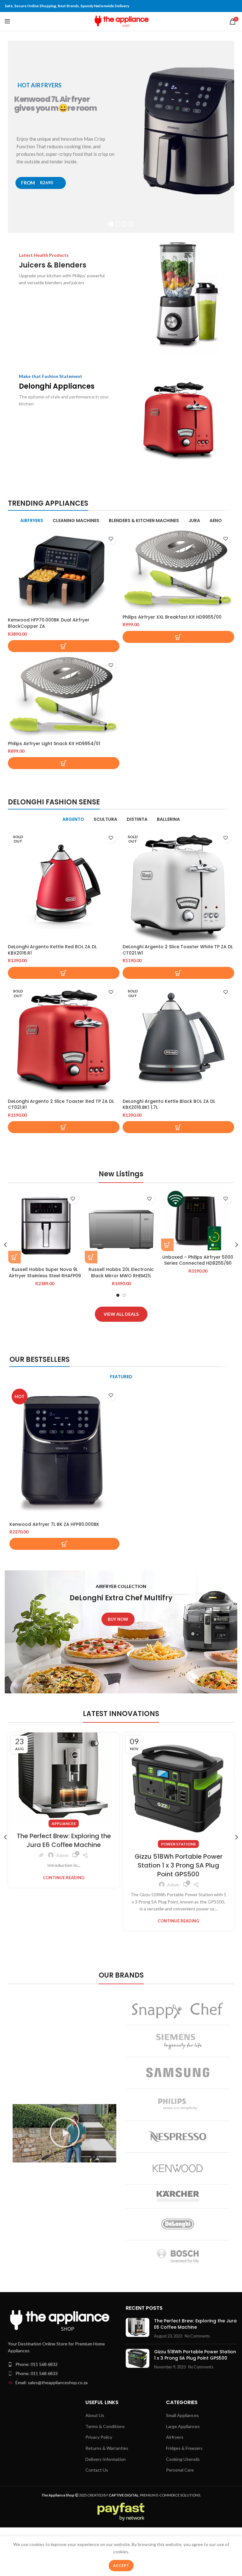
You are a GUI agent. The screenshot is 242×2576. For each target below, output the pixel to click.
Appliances (64, 1823)
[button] (64, 646)
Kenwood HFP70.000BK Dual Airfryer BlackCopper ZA (49, 623)
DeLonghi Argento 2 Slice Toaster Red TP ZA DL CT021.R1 (61, 1104)
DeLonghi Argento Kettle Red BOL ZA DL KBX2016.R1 (52, 950)
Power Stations (178, 1844)
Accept (121, 2565)
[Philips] (178, 2105)
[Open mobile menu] (7, 21)
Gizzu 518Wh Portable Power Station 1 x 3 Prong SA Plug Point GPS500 (179, 1865)
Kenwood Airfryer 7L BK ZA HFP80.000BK (54, 1524)
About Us (95, 2415)
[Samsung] (178, 2073)
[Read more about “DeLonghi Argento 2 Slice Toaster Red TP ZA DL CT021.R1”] (64, 1127)
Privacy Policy (99, 2437)
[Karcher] (178, 2196)
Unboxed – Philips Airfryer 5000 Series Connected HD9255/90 (198, 1260)
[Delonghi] (178, 2224)
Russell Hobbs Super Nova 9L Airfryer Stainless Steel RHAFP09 (45, 1273)
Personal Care (180, 2470)
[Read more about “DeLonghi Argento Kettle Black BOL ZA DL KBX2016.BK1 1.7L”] (178, 1127)
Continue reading (64, 1878)
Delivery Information (106, 2459)
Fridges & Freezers (184, 2448)
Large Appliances (183, 2426)
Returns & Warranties (107, 2448)
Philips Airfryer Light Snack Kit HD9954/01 (54, 744)
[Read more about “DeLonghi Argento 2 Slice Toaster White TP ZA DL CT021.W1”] (178, 973)
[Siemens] (178, 2041)
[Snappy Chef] (178, 2010)
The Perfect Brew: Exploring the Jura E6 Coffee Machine (64, 1840)
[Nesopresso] (178, 2137)
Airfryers (175, 2437)
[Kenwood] (178, 2168)
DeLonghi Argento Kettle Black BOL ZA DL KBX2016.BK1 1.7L (169, 1104)
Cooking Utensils (183, 2459)
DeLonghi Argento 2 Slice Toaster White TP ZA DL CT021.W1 (178, 950)
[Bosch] (178, 2256)
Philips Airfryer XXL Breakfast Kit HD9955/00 (172, 617)
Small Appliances (182, 2415)
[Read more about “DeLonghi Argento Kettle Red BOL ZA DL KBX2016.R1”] (64, 973)
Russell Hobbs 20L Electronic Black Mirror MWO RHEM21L (121, 1273)
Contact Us (97, 2470)
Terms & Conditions (105, 2426)
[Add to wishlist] (111, 539)
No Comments (197, 2336)
